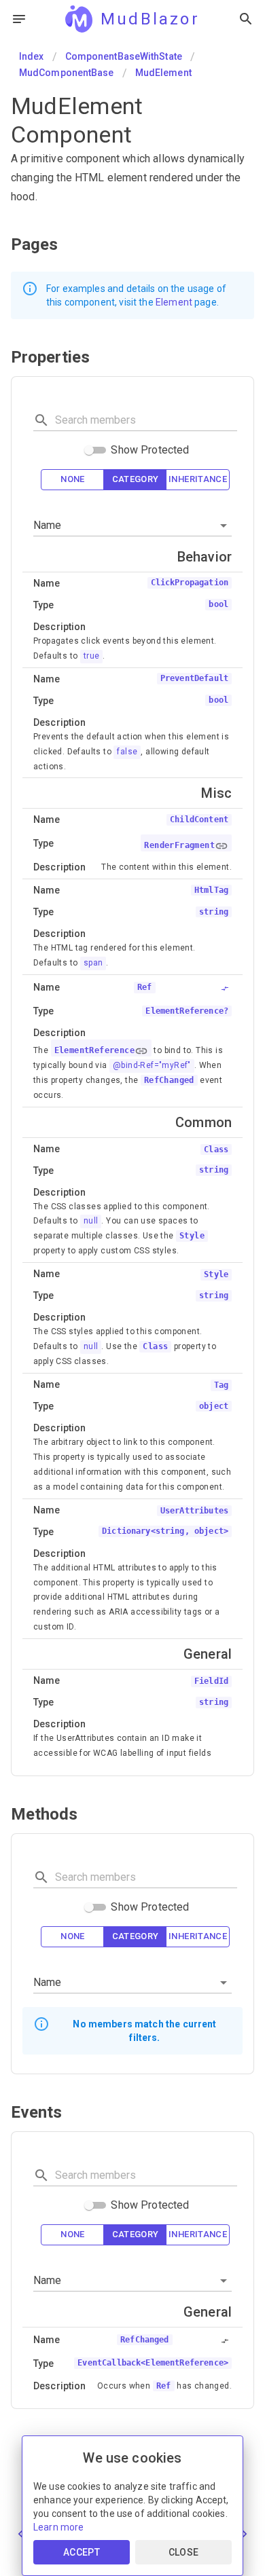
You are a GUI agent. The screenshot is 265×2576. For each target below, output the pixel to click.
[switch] (89, 450)
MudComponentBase (67, 73)
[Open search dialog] (246, 19)
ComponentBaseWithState (124, 56)
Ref (164, 2386)
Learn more (59, 2527)
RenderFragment (179, 845)
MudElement (163, 73)
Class (155, 1346)
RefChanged (169, 1080)
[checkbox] (73, 480)
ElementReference (94, 1050)
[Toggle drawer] (19, 19)
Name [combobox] (48, 525)
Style (192, 1236)
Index (32, 56)
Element (174, 302)
